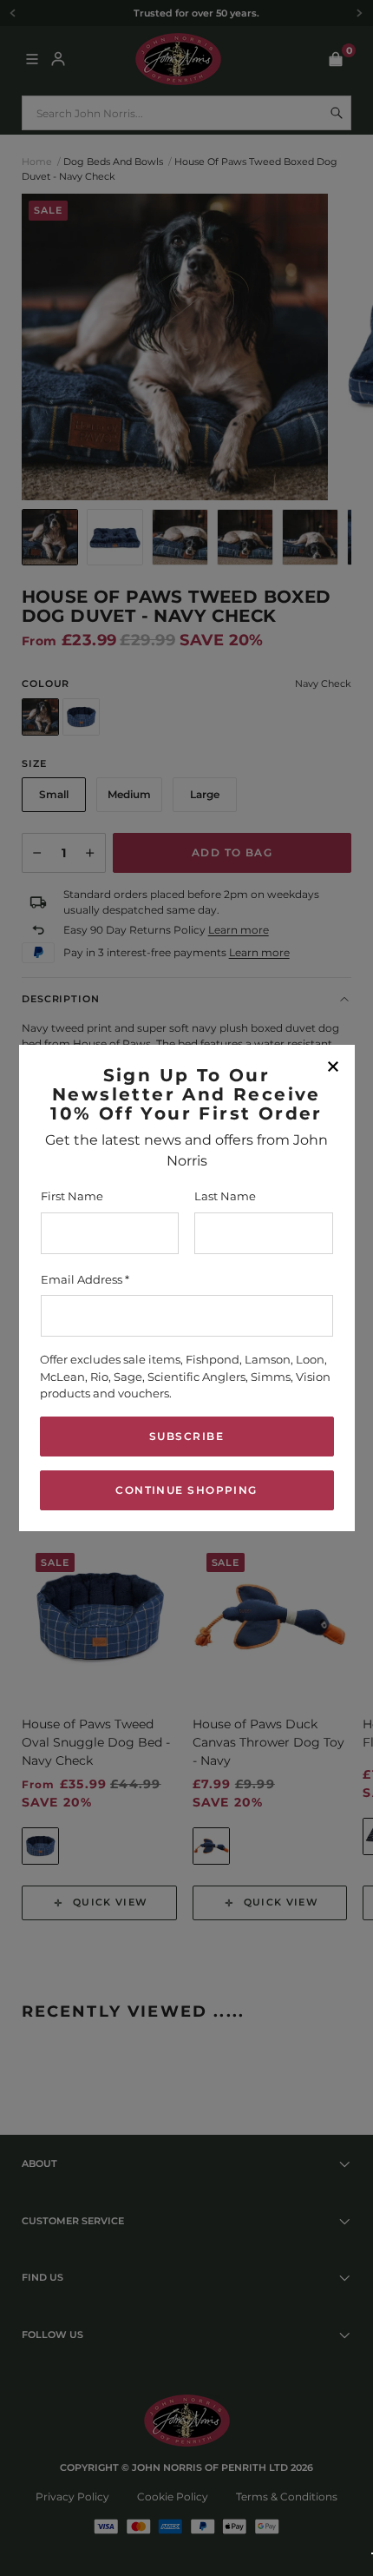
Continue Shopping (186, 1490)
